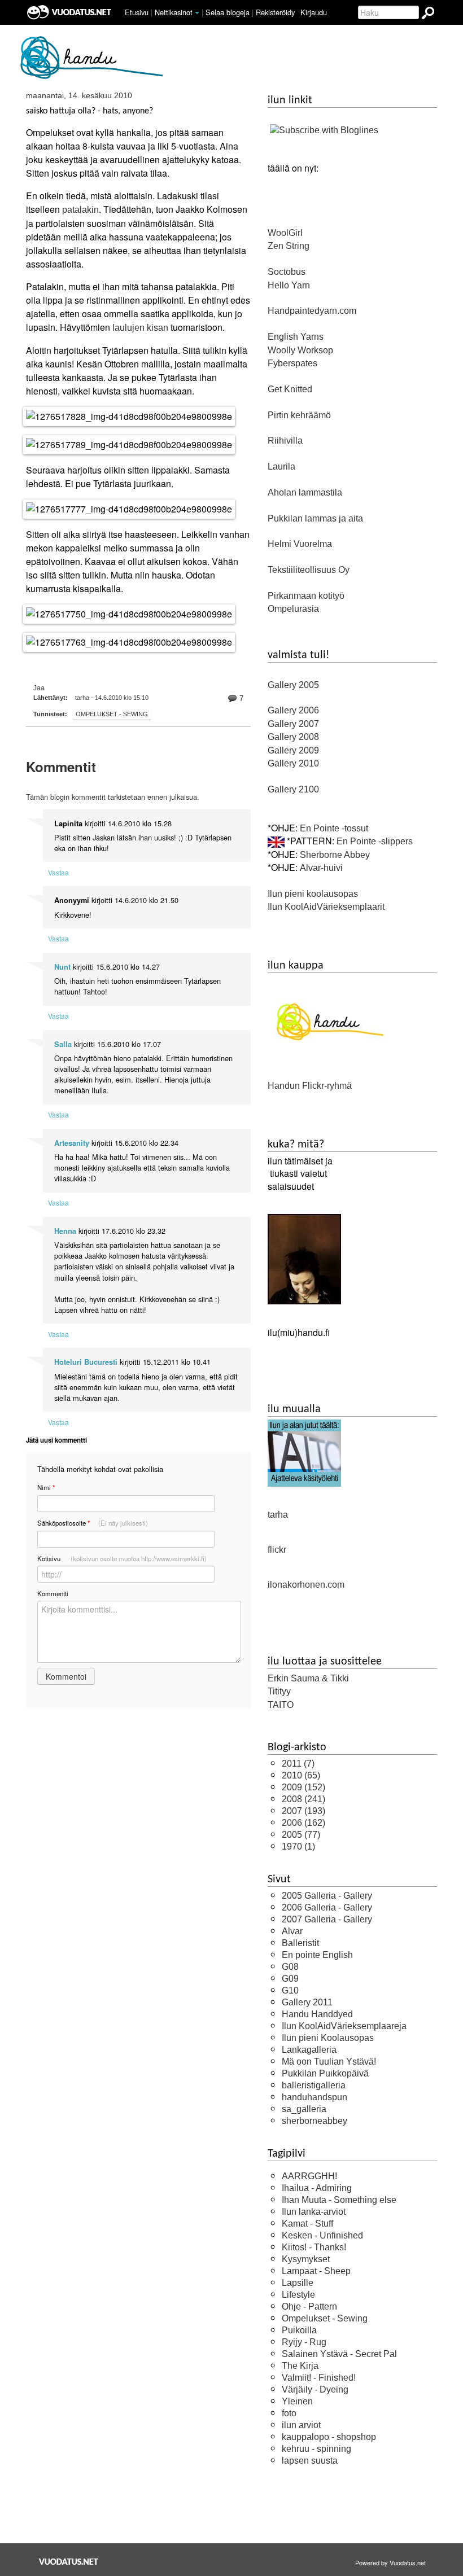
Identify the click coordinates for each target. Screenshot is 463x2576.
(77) (301, 1835)
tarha (278, 1515)
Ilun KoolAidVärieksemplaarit (326, 907)
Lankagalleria (309, 2050)
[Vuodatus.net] (69, 2562)
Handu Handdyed (317, 2014)
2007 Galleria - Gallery (327, 1919)
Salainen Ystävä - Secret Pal (339, 2354)
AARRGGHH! (309, 2176)
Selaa (228, 12)
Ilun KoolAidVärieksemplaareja (344, 2026)
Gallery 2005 (293, 685)
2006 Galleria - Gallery (327, 1907)
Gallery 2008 (293, 737)
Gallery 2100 (293, 789)
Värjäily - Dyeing (315, 2389)
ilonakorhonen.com (306, 1585)
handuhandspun (315, 2097)
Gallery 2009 (293, 750)
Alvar (292, 1931)
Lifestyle (298, 2295)
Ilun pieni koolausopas (313, 894)
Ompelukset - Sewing (112, 714)
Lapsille (298, 2283)
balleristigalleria (314, 2085)
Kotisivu (122, 1558)
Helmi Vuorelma (300, 544)
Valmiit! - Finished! (319, 2378)
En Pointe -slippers (375, 841)
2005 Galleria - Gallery (327, 1896)
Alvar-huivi (321, 868)
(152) (303, 1787)
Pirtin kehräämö (299, 415)
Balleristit (300, 1943)
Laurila (281, 466)
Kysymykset (306, 2259)
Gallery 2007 (293, 724)
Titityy (279, 1691)
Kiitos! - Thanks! (314, 2247)
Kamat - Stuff (307, 2224)
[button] (197, 13)
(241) (303, 1799)
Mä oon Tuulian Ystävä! (329, 2062)
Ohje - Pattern (309, 2306)
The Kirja (300, 2366)
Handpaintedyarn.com (312, 311)
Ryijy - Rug (304, 2342)
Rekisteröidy (275, 12)
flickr (277, 1550)
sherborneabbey (315, 2121)
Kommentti (53, 1593)
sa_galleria (304, 2109)
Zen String (289, 246)
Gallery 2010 (293, 763)
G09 (290, 1979)
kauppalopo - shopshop (329, 2437)
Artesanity (72, 1143)
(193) (303, 1811)
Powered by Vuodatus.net (390, 2562)
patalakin (80, 210)
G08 (290, 1967)
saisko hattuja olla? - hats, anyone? (89, 111)
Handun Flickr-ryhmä (310, 1086)
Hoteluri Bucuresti (86, 1362)
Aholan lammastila (305, 492)
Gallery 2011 (307, 2002)
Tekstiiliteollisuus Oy (309, 570)
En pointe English (317, 1955)
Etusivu (137, 12)
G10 (290, 1990)
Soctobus (287, 272)
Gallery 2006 (293, 710)
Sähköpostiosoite (93, 1523)
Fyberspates (292, 363)
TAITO (281, 1705)
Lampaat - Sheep (316, 2271)
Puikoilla (299, 2330)
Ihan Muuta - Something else (339, 2200)
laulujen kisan (140, 328)
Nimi (46, 1488)
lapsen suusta (310, 2461)
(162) (303, 1823)
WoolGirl (285, 233)
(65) (301, 1775)
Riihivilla (285, 441)
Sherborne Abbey (335, 855)
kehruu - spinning (316, 2449)
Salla (63, 1044)
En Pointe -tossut (334, 828)
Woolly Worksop (300, 350)
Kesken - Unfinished (322, 2235)
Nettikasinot (174, 12)
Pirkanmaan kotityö (306, 596)
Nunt (62, 967)
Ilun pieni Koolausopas (328, 2038)
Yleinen (297, 2401)
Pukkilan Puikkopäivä (325, 2073)
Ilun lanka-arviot (314, 2212)
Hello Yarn (289, 285)
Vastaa (58, 872)
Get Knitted (290, 389)
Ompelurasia (293, 609)
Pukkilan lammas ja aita (315, 518)
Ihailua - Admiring (317, 2188)
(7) (298, 1764)
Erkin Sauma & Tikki (308, 1678)
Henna (65, 1231)
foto (289, 2413)
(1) (298, 1846)
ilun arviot (301, 2425)
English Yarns (296, 337)
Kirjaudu (314, 12)
